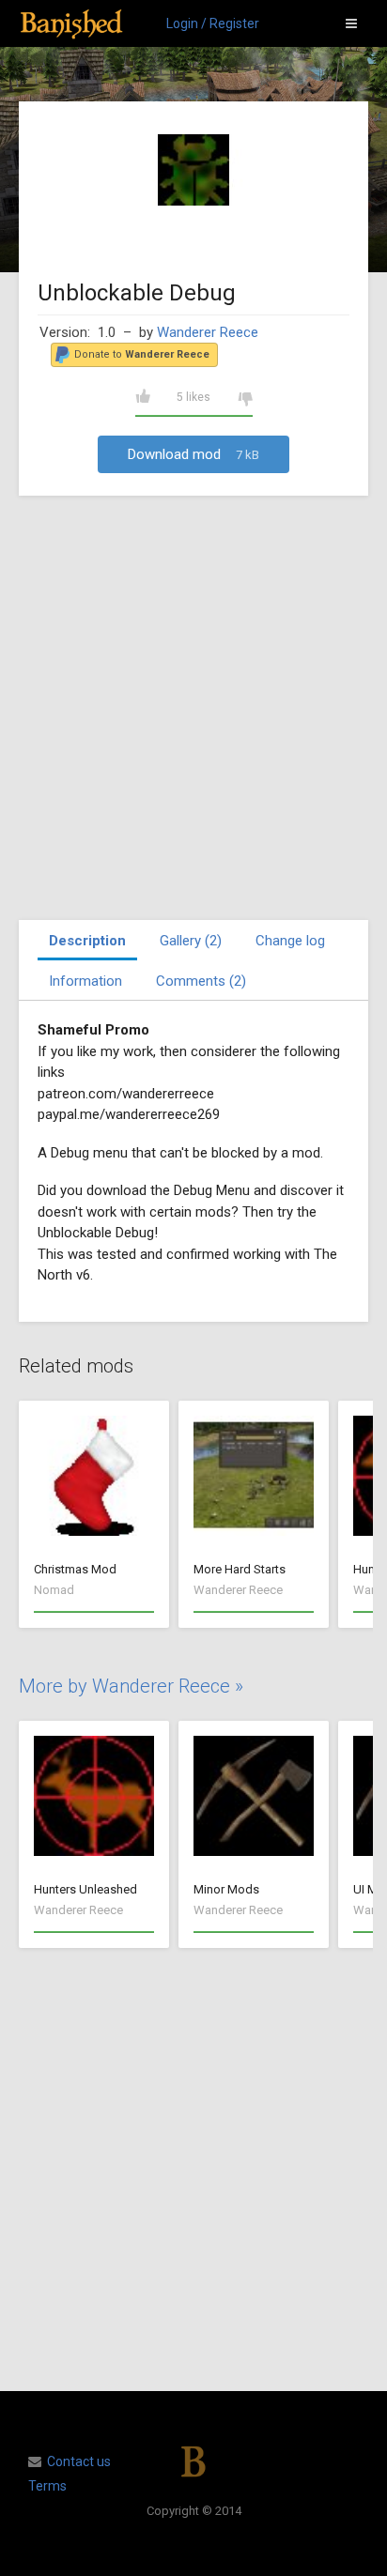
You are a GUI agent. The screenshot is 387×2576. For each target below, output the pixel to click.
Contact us (79, 2461)
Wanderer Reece (208, 332)
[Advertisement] (193, 708)
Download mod (193, 454)
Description (87, 941)
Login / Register (213, 23)
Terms (47, 2486)
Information (85, 981)
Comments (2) (201, 981)
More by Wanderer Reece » (131, 1686)
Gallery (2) (191, 941)
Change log (290, 941)
